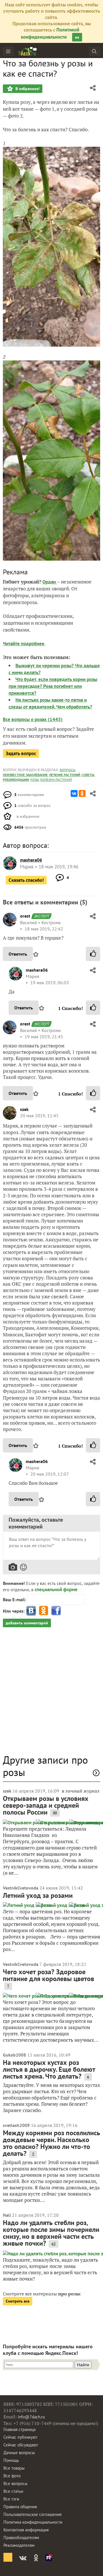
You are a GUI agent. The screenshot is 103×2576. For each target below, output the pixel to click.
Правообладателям (21, 2538)
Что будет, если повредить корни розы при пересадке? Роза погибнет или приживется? (53, 686)
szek (24, 1109)
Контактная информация (26, 2530)
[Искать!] (94, 51)
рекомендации (16, 780)
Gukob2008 (14, 2055)
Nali (7, 2215)
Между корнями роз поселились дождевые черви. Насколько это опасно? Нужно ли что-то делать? (51, 2143)
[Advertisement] (51, 1694)
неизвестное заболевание (25, 775)
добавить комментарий (27, 1623)
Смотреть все (18, 2301)
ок (77, 37)
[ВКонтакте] (74, 793)
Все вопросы (15, 2483)
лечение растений (65, 775)
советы (88, 775)
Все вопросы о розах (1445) (33, 719)
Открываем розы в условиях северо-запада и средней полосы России (46, 1805)
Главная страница (19, 2429)
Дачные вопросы (19, 2453)
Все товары (14, 2468)
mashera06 (37, 970)
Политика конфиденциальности (33, 2522)
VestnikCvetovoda (21, 1888)
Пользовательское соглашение (33, 2514)
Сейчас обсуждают (21, 2445)
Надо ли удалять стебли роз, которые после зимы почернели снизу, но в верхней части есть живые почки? (51, 2233)
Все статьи (13, 2491)
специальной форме (56, 1589)
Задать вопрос (21, 753)
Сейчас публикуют (20, 2437)
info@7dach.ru (31, 2417)
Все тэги (11, 2499)
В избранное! (27, 89)
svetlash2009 (16, 2125)
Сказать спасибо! (26, 880)
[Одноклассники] (82, 793)
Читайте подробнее (24, 644)
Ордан (50, 582)
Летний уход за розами (38, 1895)
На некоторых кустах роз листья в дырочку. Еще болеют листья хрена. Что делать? (49, 2069)
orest (25, 916)
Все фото (12, 2476)
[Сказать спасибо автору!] (93, 954)
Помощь (11, 2460)
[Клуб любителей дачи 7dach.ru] (27, 51)
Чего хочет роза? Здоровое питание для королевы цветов (48, 1975)
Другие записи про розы (45, 1766)
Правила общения (20, 2507)
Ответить (18, 954)
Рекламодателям (19, 2545)
